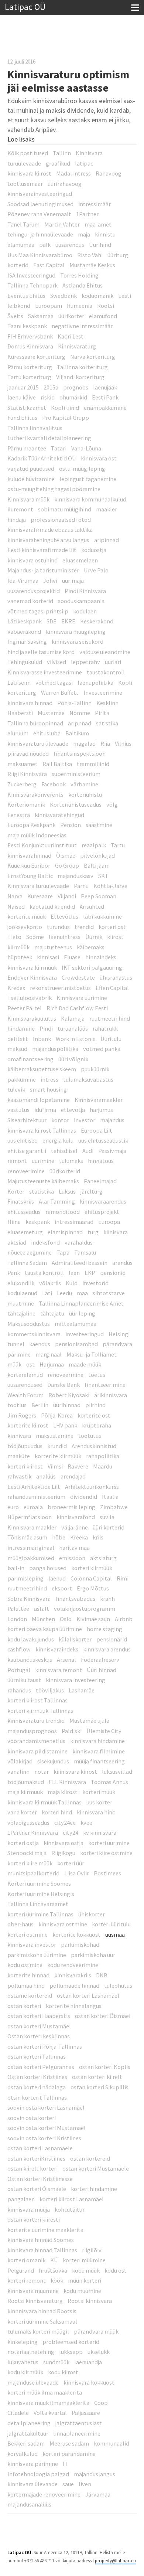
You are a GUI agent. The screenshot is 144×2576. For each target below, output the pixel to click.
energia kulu (58, 1140)
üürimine (43, 1161)
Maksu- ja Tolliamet (92, 1354)
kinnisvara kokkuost (89, 2382)
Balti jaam (97, 865)
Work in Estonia (76, 1039)
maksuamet (23, 764)
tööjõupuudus (25, 1446)
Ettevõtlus (64, 916)
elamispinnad (65, 1232)
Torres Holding (79, 275)
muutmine (21, 1303)
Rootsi (106, 306)
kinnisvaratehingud (59, 815)
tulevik (16, 1089)
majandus (112, 1120)
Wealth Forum (25, 1395)
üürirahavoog (65, 184)
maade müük (85, 1364)
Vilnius (123, 743)
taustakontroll (106, 672)
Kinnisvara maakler (32, 1527)
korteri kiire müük (30, 1863)
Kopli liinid (65, 408)
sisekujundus (53, 1761)
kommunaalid (112, 2443)
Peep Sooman (99, 896)
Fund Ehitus (22, 418)
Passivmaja (112, 1151)
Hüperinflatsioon (30, 1517)
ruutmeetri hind (110, 1018)
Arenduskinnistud (94, 1446)
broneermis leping (71, 1507)
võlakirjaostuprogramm (85, 1609)
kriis (98, 1537)
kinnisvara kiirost (29, 173)
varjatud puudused (31, 469)
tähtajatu (52, 1313)
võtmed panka (102, 1049)
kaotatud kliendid (52, 906)
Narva (15, 896)
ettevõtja (73, 1110)
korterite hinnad (28, 1975)
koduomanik (97, 296)
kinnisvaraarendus (103, 1201)
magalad (84, 743)
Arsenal (66, 1660)
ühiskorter (92, 1914)
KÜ (54, 2260)
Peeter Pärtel (25, 1008)
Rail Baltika (57, 764)
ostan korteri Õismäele (37, 2189)
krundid (57, 1446)
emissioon (72, 1558)
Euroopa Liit (97, 1130)
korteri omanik (26, 2260)
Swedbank (64, 296)
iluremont (20, 509)
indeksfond (45, 1242)
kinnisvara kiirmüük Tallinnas (44, 1802)
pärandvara (117, 1344)
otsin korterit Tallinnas (37, 2097)
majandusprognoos (32, 1731)
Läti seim (19, 683)
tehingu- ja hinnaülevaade (40, 234)
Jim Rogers (22, 1415)
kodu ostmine (25, 1965)
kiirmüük (18, 947)
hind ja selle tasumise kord (41, 652)
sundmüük (56, 2362)
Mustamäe (51, 713)
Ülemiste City (104, 1731)
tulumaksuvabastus (88, 1079)
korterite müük (27, 916)
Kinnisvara (89, 153)
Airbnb (124, 1619)
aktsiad (17, 1242)
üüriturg (118, 255)
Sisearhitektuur (27, 1120)
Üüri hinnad (102, 1670)
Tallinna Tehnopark (32, 285)
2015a (51, 387)
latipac (84, 163)
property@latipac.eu (115, 2561)
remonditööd (63, 1212)
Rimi (123, 1578)
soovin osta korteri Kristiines (44, 2138)
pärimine (19, 1354)
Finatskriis (21, 1201)
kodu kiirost (63, 2372)
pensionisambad (76, 1344)
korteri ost (112, 927)
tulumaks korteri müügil (38, 2331)
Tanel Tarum (23, 224)
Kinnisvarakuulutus (32, 1018)
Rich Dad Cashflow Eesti (77, 1008)
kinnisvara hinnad (30, 703)
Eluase (72, 957)
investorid (95, 1283)
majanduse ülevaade (33, 2382)
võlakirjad (20, 1761)
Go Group (67, 865)
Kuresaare (40, 896)
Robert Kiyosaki (69, 1395)
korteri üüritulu (111, 1924)
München (43, 1619)
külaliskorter (75, 1639)
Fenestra (19, 815)
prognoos (76, 387)
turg (93, 1232)
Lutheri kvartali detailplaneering (49, 438)
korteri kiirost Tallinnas (37, 1700)
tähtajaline (21, 1313)
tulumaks (71, 1161)
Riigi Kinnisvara (27, 774)
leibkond (19, 306)
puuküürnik (95, 1069)
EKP (90, 1273)
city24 (71, 1833)
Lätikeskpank (25, 621)
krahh (107, 1599)
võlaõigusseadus (28, 1823)
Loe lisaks (21, 139)
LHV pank (65, 1425)
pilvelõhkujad (97, 855)
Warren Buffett (60, 693)
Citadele (18, 2413)
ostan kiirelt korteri (32, 2168)
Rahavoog (109, 173)
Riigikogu (63, 1853)
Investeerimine (103, 693)
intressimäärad (74, 1222)
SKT (103, 876)
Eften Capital (112, 988)
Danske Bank (64, 1385)
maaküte (19, 1456)
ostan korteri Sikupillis (100, 2087)
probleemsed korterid (71, 2342)
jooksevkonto (25, 927)
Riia (105, 743)
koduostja (94, 550)
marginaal (49, 1354)
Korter (16, 1191)
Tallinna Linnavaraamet (38, 1904)
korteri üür (71, 1863)
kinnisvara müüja (29, 2209)
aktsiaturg (103, 1558)
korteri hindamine (94, 2189)
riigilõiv (92, 2250)
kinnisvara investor (32, 1944)
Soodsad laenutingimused (40, 204)
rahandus (19, 1690)
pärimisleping (25, 1578)
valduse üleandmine (105, 652)
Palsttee (18, 1609)
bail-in (16, 1568)
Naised (16, 906)
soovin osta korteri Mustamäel (47, 2128)
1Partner (87, 214)
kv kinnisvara (100, 1833)
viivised (56, 662)
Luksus (67, 1191)
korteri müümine (84, 2260)
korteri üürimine (109, 1843)
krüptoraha (97, 1425)
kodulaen (85, 611)
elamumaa (21, 245)
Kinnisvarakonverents (35, 794)
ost (30, 1364)
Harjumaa (52, 1364)
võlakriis (50, 1283)
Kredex (16, 988)
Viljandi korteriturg (80, 377)
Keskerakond (97, 621)
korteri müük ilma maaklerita (45, 2392)
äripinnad (107, 540)
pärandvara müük (96, 2331)
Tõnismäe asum (27, 1537)
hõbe (59, 1537)
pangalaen (21, 2199)
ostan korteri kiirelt (97, 2077)
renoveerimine (26, 1171)
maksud (17, 1049)
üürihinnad (67, 1405)
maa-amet (98, 224)
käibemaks (91, 947)
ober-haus (20, 1924)
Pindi (46, 1028)
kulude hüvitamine (31, 479)
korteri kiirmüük (92, 1568)
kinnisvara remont (59, 1670)
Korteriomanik (26, 804)
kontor (60, 1120)
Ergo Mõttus (93, 1588)
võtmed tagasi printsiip (38, 611)
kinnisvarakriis (73, 1975)
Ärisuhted (92, 906)
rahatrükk (105, 1028)
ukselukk (99, 2352)
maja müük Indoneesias (37, 835)
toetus (97, 1375)
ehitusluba (47, 733)
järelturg (92, 1191)
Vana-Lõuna (86, 448)
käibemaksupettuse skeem (42, 1069)
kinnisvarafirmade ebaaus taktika (50, 530)
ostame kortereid (30, 1995)
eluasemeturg (25, 1232)
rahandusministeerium (36, 1497)
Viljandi (67, 896)
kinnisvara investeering (76, 1680)
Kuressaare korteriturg (36, 357)
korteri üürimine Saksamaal (42, 2321)
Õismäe (66, 855)
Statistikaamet (27, 408)
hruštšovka (53, 2270)
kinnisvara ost (99, 458)
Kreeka (79, 1537)
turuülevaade (24, 163)
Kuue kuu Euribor (29, 865)
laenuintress (65, 937)
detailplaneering (29, 2423)
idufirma (45, 1110)
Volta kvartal (50, 2413)
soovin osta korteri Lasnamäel (46, 2107)
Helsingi (119, 1334)
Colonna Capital (91, 1578)
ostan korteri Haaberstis (39, 2016)
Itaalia (110, 1497)
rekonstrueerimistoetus (60, 988)
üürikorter (71, 316)
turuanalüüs (73, 1028)
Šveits (15, 316)
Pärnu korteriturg (30, 367)
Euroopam (49, 306)
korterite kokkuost (76, 1934)
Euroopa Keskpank (31, 825)
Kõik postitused (28, 153)
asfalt (42, 1609)
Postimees (107, 1873)
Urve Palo (96, 570)
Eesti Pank (105, 397)
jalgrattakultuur (28, 2433)
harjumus (101, 1110)
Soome (35, 937)
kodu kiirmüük (25, 2372)
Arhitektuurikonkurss (92, 1487)
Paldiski (72, 1731)
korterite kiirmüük (58, 1456)
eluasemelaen (80, 560)
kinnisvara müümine (33, 2291)
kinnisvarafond (76, 1517)
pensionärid (112, 1639)
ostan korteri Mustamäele (96, 2168)
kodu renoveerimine (73, 1965)
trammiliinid (93, 764)
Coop (101, 2403)
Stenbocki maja (27, 1853)
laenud (57, 1578)
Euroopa (109, 1222)
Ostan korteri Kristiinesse (40, 2179)
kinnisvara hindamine (97, 1741)
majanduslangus (95, 2474)
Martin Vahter (62, 224)
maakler (107, 509)
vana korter (22, 1812)
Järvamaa (98, 2494)
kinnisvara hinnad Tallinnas (42, 2250)
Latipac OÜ (25, 7)
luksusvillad (117, 1772)
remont (17, 1161)
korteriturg (22, 693)
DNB (102, 1975)
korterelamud (25, 1375)
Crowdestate (78, 977)
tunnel (16, 1344)
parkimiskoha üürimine (37, 1955)
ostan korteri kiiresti (34, 2219)
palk (45, 245)
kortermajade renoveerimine (44, 2494)
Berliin (40, 1405)
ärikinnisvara (111, 1395)
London (17, 1619)
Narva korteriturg (93, 357)
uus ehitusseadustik (103, 1140)
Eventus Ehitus (26, 296)
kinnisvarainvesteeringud (40, 194)
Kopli (125, 683)
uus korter (99, 1802)
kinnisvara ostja (64, 1843)
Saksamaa (41, 316)
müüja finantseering (99, 1761)
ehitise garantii (27, 1151)
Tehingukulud (25, 662)
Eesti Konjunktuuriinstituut (42, 845)
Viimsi (55, 1466)
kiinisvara (116, 1232)
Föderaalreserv (100, 1660)
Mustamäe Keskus (92, 265)
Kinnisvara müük (28, 499)
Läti (47, 1293)
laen (74, 1273)
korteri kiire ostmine (106, 1853)
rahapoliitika (103, 1456)
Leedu (64, 1293)
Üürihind (100, 245)
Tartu (118, 845)
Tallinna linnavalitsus (35, 428)
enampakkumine (105, 408)
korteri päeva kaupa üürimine (45, 1629)
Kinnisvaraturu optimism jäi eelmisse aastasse (68, 81)
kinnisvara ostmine (63, 1924)
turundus (58, 927)
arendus (122, 1263)
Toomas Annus (109, 1782)
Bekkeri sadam (26, 2443)
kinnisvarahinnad (29, 855)
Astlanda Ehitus (83, 285)
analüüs (46, 1476)
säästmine (99, 825)
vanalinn (18, 1772)
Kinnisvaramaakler (99, 1100)
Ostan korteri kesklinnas (39, 2036)
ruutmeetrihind (27, 1588)
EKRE (68, 621)
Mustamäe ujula (89, 1721)
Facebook (54, 784)
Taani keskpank (27, 326)
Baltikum (77, 733)
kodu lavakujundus (31, 1639)
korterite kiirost (28, 1425)
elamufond (103, 316)
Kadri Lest (71, 336)
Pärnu (81, 886)
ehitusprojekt (102, 1212)
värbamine (84, 784)
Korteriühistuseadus (76, 804)
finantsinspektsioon (80, 753)
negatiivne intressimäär (82, 326)
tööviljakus (50, 1690)
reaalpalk (94, 845)
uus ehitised (23, 1140)
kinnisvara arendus (107, 1649)
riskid (48, 397)
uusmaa (115, 1934)
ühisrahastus (116, 977)
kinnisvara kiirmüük (32, 967)
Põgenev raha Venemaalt (39, 214)
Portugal (19, 1670)
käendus (40, 1344)
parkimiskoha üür (93, 1955)
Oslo (66, 1619)
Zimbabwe (114, 1507)
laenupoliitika (95, 683)
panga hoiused (48, 1568)
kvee (86, 1823)
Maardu (103, 1466)
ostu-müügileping (82, 469)
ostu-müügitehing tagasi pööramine (54, 489)
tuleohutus (118, 1985)
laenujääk (105, 387)
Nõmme (80, 713)
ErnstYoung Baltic (30, 876)
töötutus (90, 1436)
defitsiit (18, 1039)
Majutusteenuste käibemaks (43, 1181)
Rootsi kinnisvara (90, 2301)
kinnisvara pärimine (33, 2464)
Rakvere (78, 1466)
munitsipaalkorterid (33, 1873)
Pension (71, 825)
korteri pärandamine (69, 2454)
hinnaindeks (101, 957)
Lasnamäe (82, 1690)
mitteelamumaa (76, 1324)
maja (84, 234)
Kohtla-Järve (110, 886)
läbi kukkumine (102, 916)
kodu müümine (82, 2291)
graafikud (58, 163)
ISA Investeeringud (31, 275)
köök (57, 2280)
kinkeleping (23, 2342)
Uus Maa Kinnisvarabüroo (40, 255)
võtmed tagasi (54, 683)
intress (49, 1079)
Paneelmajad (100, 1181)
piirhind (95, 1405)
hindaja (17, 520)
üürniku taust (24, 1680)
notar (42, 1772)
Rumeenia (80, 306)
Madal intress (73, 173)
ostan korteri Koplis (105, 2067)
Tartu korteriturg (29, 377)
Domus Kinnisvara (30, 346)
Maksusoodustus (29, 1324)
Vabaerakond (24, 632)
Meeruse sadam (69, 2443)
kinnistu (105, 234)
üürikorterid (65, 1171)
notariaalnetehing (31, 2352)
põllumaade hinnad (74, 1985)
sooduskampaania (81, 601)
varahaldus (79, 1242)
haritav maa (74, 1548)
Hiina (14, 1222)
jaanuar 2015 (23, 387)
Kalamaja (73, 1018)
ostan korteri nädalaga (37, 2087)
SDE (52, 621)
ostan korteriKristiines (36, 2158)
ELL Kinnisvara (67, 1782)
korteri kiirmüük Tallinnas (40, 1711)
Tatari (59, 448)
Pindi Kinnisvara (85, 591)
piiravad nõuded (28, 753)
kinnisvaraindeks (57, 1649)
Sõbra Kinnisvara (29, 1599)
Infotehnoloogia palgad (38, 2474)
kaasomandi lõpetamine (39, 1100)
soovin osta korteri (32, 2118)
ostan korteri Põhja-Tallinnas (45, 2046)
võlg (112, 804)
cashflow (19, 1649)
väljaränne (75, 1527)
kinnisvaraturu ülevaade (38, 743)
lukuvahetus (23, 2362)
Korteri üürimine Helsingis (41, 1894)
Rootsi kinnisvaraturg (35, 2301)
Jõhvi (50, 581)
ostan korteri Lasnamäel (88, 1995)
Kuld (72, 1283)
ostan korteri (24, 2006)
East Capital (49, 265)
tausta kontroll (44, 1273)
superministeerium (76, 774)
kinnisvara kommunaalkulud (90, 499)
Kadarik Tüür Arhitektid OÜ (42, 458)
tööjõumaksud (26, 1782)
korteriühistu (85, 794)
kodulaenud (22, 1293)
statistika (42, 1191)
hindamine (21, 1028)
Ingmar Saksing (27, 642)
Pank (14, 1273)
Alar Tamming (57, 1201)
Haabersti (20, 713)
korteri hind (57, 1812)
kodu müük (86, 2270)
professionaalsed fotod (61, 520)
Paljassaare (86, 2413)
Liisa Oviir (77, 1873)
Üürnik (94, 937)
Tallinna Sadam (27, 1263)
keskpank (38, 1222)
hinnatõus (101, 1161)
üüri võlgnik (73, 1059)
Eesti (125, 296)
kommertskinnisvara (34, 1334)
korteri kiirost (25, 1466)
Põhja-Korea (57, 1415)
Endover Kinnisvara (32, 977)
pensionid (113, 1273)
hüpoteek (20, 957)
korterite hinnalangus (74, 2006)
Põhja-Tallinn (74, 703)
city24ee (65, 1823)
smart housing (48, 1089)
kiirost (115, 937)
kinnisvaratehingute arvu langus (48, 540)
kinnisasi (48, 957)
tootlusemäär (25, 184)
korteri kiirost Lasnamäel (72, 2199)
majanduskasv (76, 876)
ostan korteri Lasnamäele (40, 2148)
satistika (107, 723)
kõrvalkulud (23, 2454)
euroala (33, 1507)
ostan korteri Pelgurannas (41, 2067)
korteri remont (27, 2280)
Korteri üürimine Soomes (39, 1883)
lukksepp (71, 2352)
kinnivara (19, 1436)
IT (66, 2464)
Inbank (42, 1039)
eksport (62, 1588)
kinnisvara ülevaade (32, 2484)
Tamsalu (85, 1252)
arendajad (73, 1476)
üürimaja (73, 581)
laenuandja (88, 2362)
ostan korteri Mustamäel (39, 2026)
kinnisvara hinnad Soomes (41, 2240)
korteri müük (99, 1792)
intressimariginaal (31, 1548)
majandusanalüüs (29, 2504)
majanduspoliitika (55, 1049)
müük (14, 1364)
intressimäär (95, 204)
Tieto (14, 937)
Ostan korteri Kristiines (37, 2077)
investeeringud (85, 1334)
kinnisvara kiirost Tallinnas (42, 1130)
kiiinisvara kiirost (75, 1772)
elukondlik (21, 1283)
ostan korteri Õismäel (103, 2016)
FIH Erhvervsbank (30, 336)
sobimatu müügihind (65, 509)
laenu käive (22, 397)
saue (68, 2484)
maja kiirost (63, 1792)
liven (85, 2484)
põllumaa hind (26, 1985)
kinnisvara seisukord (78, 642)
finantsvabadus (75, 1599)
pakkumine (22, 1079)
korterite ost (94, 1415)
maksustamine (55, 1436)
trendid (84, 927)
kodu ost (116, 2270)
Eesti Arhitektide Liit (34, 1487)
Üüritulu (111, 1039)
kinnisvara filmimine (99, 1751)
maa (82, 1293)
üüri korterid (109, 1527)
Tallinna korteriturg (82, 367)
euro (13, 1507)
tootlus (17, 1405)
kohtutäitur (70, 2209)
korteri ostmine (28, 1934)
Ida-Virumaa (23, 581)
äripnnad (80, 723)
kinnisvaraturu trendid (36, 1721)
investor (85, 1120)
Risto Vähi (90, 255)
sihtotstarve (109, 1293)
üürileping (82, 1313)
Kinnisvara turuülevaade (38, 886)
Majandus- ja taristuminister (43, 570)
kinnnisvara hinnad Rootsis (42, 2311)
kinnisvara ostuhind (32, 560)
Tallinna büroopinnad (35, 723)
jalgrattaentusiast (79, 2423)
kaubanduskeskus (30, 1660)
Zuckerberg (22, 784)
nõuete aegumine (30, 1252)
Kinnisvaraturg (77, 346)
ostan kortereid (90, 2158)
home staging (104, 1629)
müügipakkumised (31, 1558)
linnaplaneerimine (77, 2433)
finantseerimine (105, 1385)
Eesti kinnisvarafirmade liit (42, 550)
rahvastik (19, 1476)
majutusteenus (53, 947)
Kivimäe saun (93, 1619)
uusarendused (25, 1385)
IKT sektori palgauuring (92, 967)
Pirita (102, 713)
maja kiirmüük (25, 1792)
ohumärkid (73, 397)
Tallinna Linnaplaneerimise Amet (81, 1303)
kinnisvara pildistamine (37, 1751)
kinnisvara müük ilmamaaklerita (48, 2403)
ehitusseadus (24, 1212)
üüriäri (113, 662)
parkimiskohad (80, 1944)
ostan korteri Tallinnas (37, 2056)
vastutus (18, 1110)
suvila (107, 1517)
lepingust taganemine (88, 479)
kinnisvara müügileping (76, 632)
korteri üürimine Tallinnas (40, 1914)
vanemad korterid (30, 601)
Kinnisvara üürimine (82, 998)
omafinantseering (30, 1059)
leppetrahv (85, 662)
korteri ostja (23, 1843)
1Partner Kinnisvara (33, 1833)
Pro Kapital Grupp (66, 418)
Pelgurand (21, 2270)
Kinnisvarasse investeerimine (45, 672)
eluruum (18, 733)
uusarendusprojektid (34, 591)
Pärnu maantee (27, 448)
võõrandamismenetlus (36, 1741)
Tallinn (62, 153)
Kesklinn (107, 703)
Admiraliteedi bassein (80, 1263)
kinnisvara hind (96, 1812)
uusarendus (70, 245)
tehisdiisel (64, 1151)
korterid (18, 265)
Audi (88, 1151)
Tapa (63, 1252)
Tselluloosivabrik (30, 998)
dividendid (84, 1497)
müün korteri (85, 2280)
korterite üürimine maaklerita (45, 2230)
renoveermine (66, 1375)
